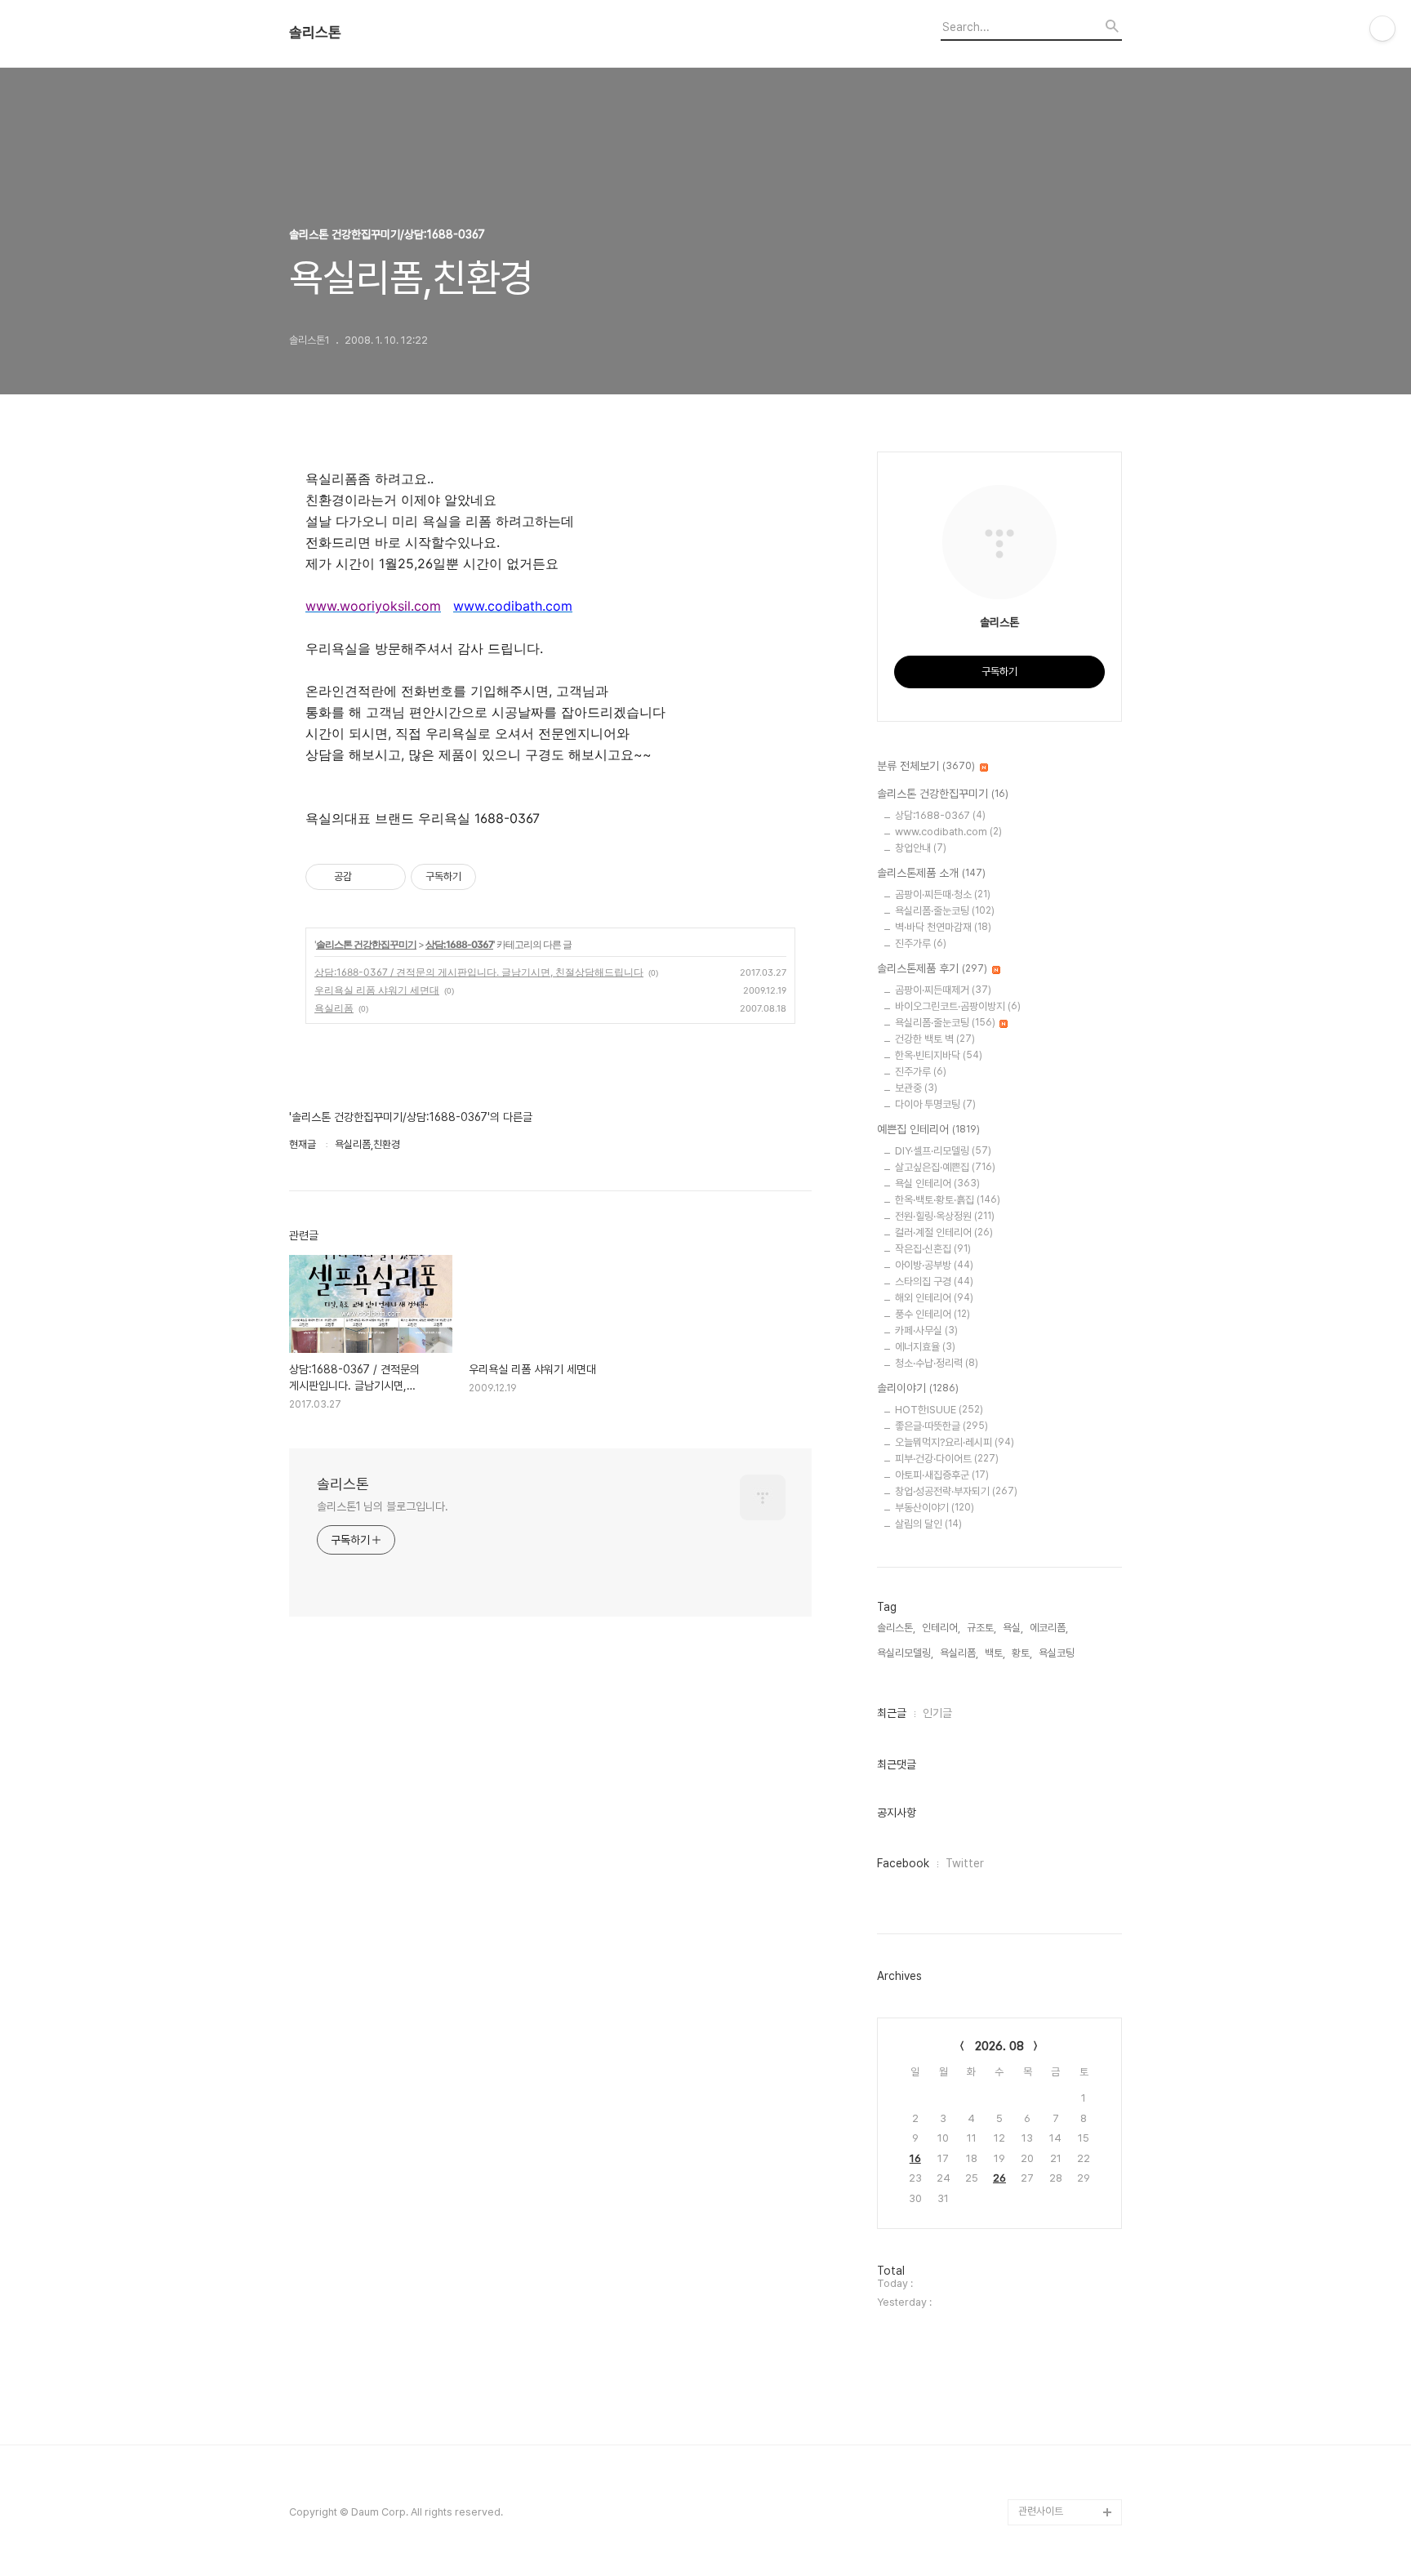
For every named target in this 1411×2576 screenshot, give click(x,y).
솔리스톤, (896, 1628)
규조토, (981, 1628)
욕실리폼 (334, 1008)
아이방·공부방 (934, 1265)
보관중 (916, 1088)
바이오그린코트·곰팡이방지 (958, 1006)
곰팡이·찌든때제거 (943, 990)
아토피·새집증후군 (942, 1475)
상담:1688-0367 (459, 944)
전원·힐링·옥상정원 (945, 1216)
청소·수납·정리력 (937, 1363)
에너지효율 (925, 1347)
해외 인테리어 (934, 1298)
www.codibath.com (948, 832)
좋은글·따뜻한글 (941, 1426)
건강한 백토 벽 (935, 1039)
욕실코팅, (1058, 1653)
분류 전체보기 (926, 766)
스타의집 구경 (934, 1281)
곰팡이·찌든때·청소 (943, 894)
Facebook (903, 1863)
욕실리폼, (959, 1653)
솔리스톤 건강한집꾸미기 (366, 944)
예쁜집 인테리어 (928, 1129)
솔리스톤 (315, 33)
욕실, (1013, 1628)
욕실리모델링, (905, 1653)
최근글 (892, 1713)
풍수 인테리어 (933, 1314)
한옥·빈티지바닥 (939, 1055)
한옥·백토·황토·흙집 (948, 1200)
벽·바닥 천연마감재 (943, 927)
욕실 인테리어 (937, 1183)
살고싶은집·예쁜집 (945, 1167)
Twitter (965, 1863)
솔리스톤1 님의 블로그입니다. (382, 1506)
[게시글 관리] (387, 877)
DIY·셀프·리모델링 (943, 1151)
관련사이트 (1041, 2511)
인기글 (937, 1713)
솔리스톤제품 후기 (932, 968)
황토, (1022, 1653)
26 (999, 2178)
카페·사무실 (926, 1330)
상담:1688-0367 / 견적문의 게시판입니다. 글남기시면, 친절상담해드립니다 (479, 972)
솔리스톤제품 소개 (931, 873)
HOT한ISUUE (939, 1410)
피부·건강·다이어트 (947, 1459)
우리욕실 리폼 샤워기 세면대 (377, 990)
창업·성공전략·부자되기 (956, 1491)
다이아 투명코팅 (935, 1104)
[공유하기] (367, 877)
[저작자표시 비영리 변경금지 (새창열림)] (498, 877)
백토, (995, 1653)
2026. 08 (999, 2046)
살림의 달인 (928, 1524)
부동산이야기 (935, 1508)
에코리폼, (1049, 1628)
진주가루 (921, 943)
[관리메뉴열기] (1382, 29)
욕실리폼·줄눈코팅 (945, 911)
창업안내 (921, 848)
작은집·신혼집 (933, 1249)
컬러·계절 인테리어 (944, 1232)
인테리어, (941, 1628)
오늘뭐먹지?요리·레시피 (955, 1442)
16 (915, 2158)
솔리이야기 (918, 1388)
